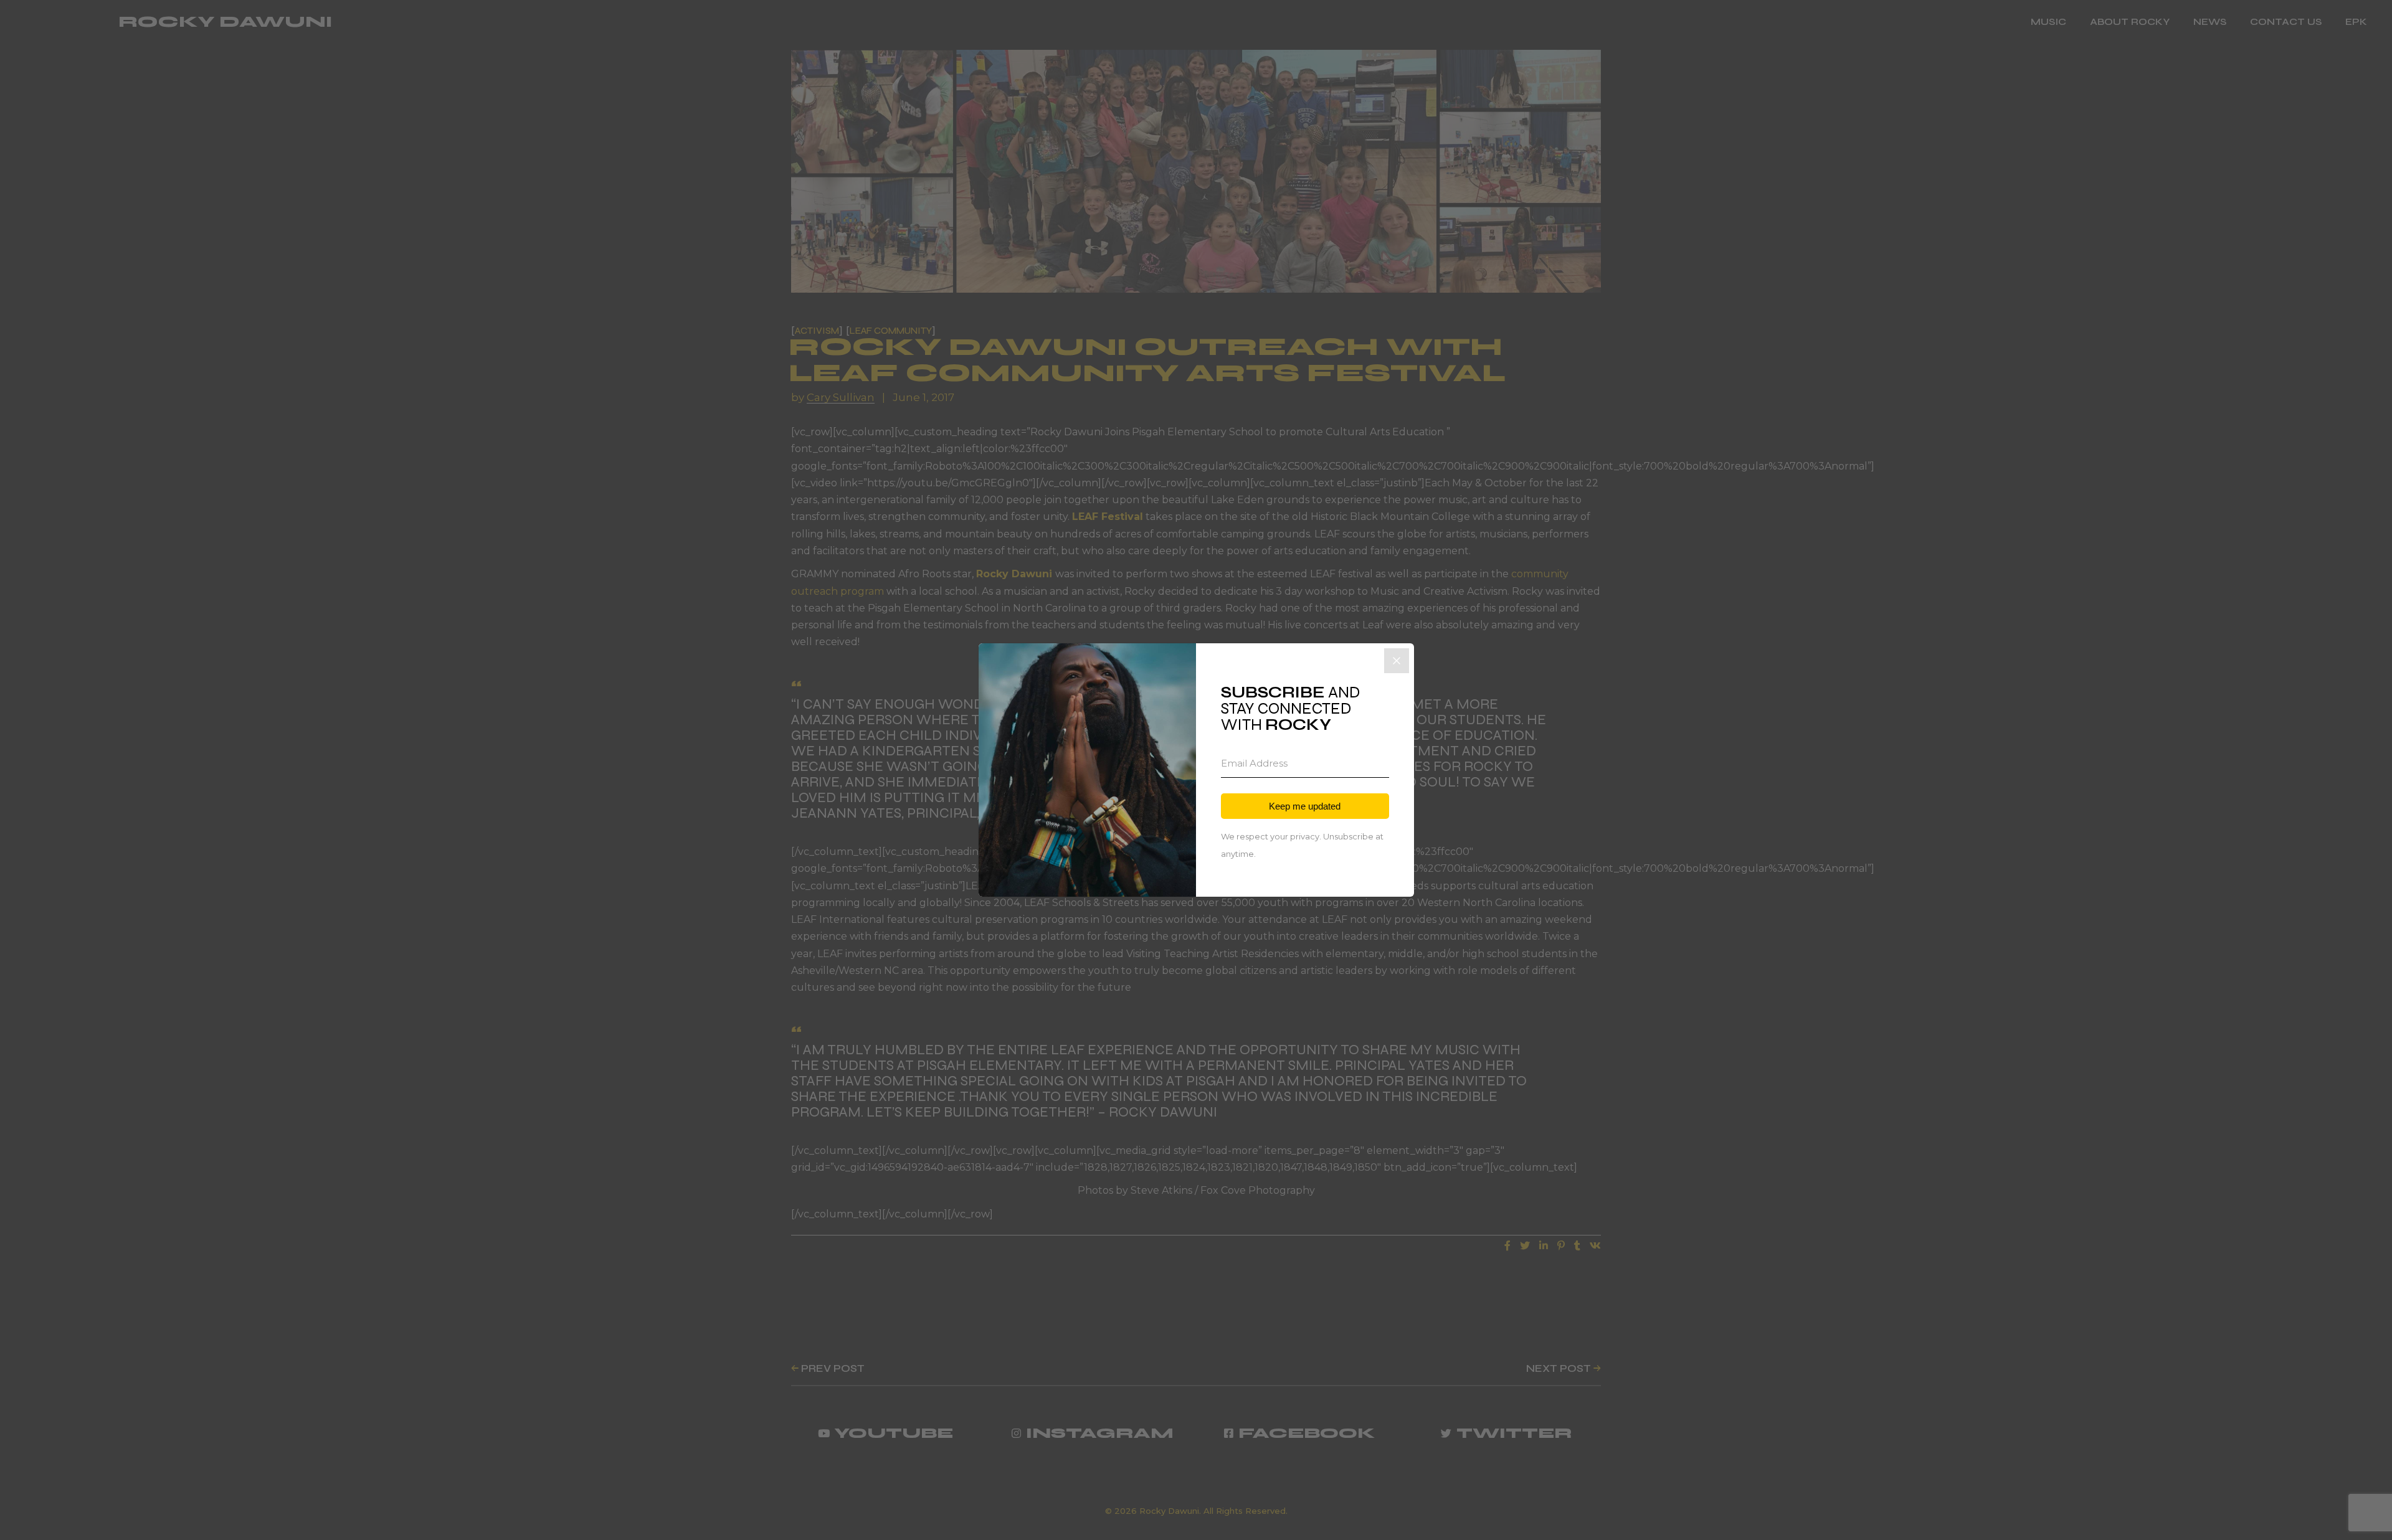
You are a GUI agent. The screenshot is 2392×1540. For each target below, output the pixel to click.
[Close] (1397, 661)
